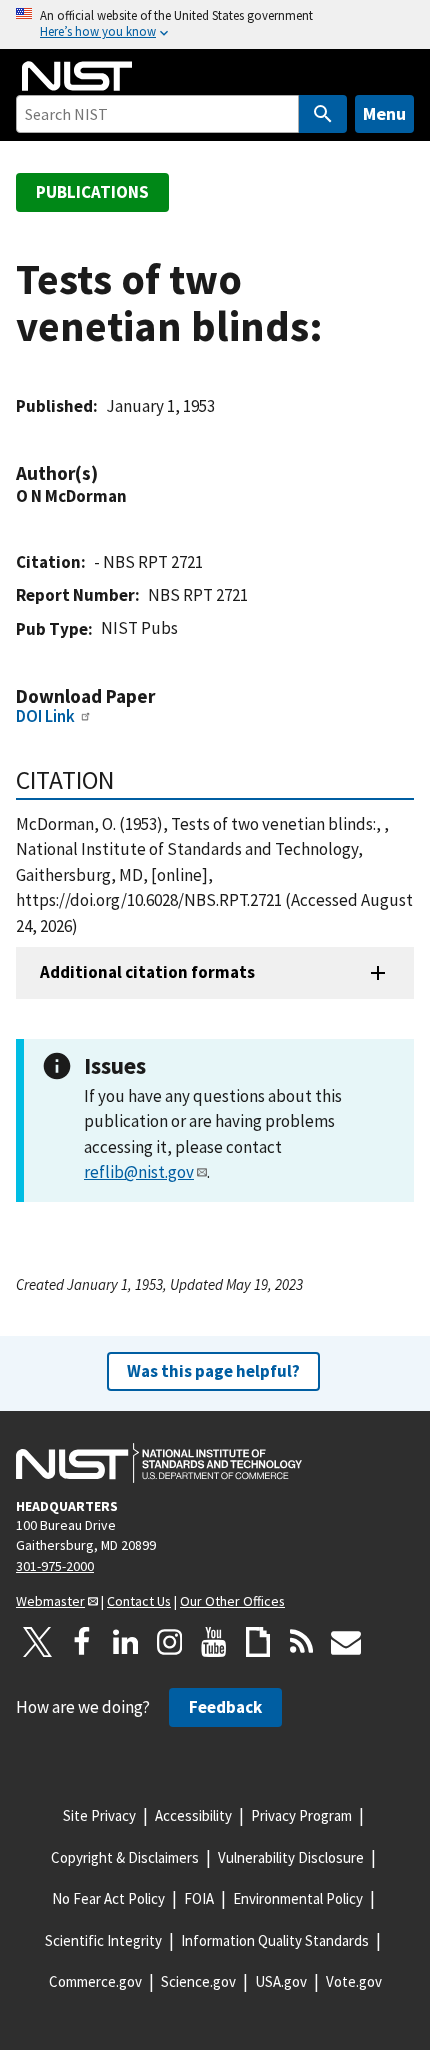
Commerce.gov (95, 1981)
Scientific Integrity (103, 1940)
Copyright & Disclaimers (125, 1857)
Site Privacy (99, 1815)
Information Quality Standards (275, 1940)
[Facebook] (82, 1642)
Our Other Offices (232, 1601)
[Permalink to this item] (108, 473)
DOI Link (45, 716)
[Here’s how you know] (215, 24)
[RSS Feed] (302, 1642)
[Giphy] (258, 1642)
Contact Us (139, 1601)
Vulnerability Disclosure (291, 1857)
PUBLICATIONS (92, 192)
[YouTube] (214, 1642)
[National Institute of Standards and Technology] (159, 1463)
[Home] (77, 76)
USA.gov (281, 1981)
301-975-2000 (55, 1566)
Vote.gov (354, 1981)
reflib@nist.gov (139, 1172)
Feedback (225, 1707)
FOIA (199, 1898)
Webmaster (50, 1601)
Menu (384, 113)
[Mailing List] (346, 1642)
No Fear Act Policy (108, 1898)
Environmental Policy (298, 1898)
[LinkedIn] (126, 1642)
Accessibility (193, 1815)
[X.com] (38, 1642)
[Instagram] (170, 1642)
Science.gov (198, 1981)
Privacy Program (301, 1815)
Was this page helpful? (213, 1371)
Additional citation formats (147, 972)
